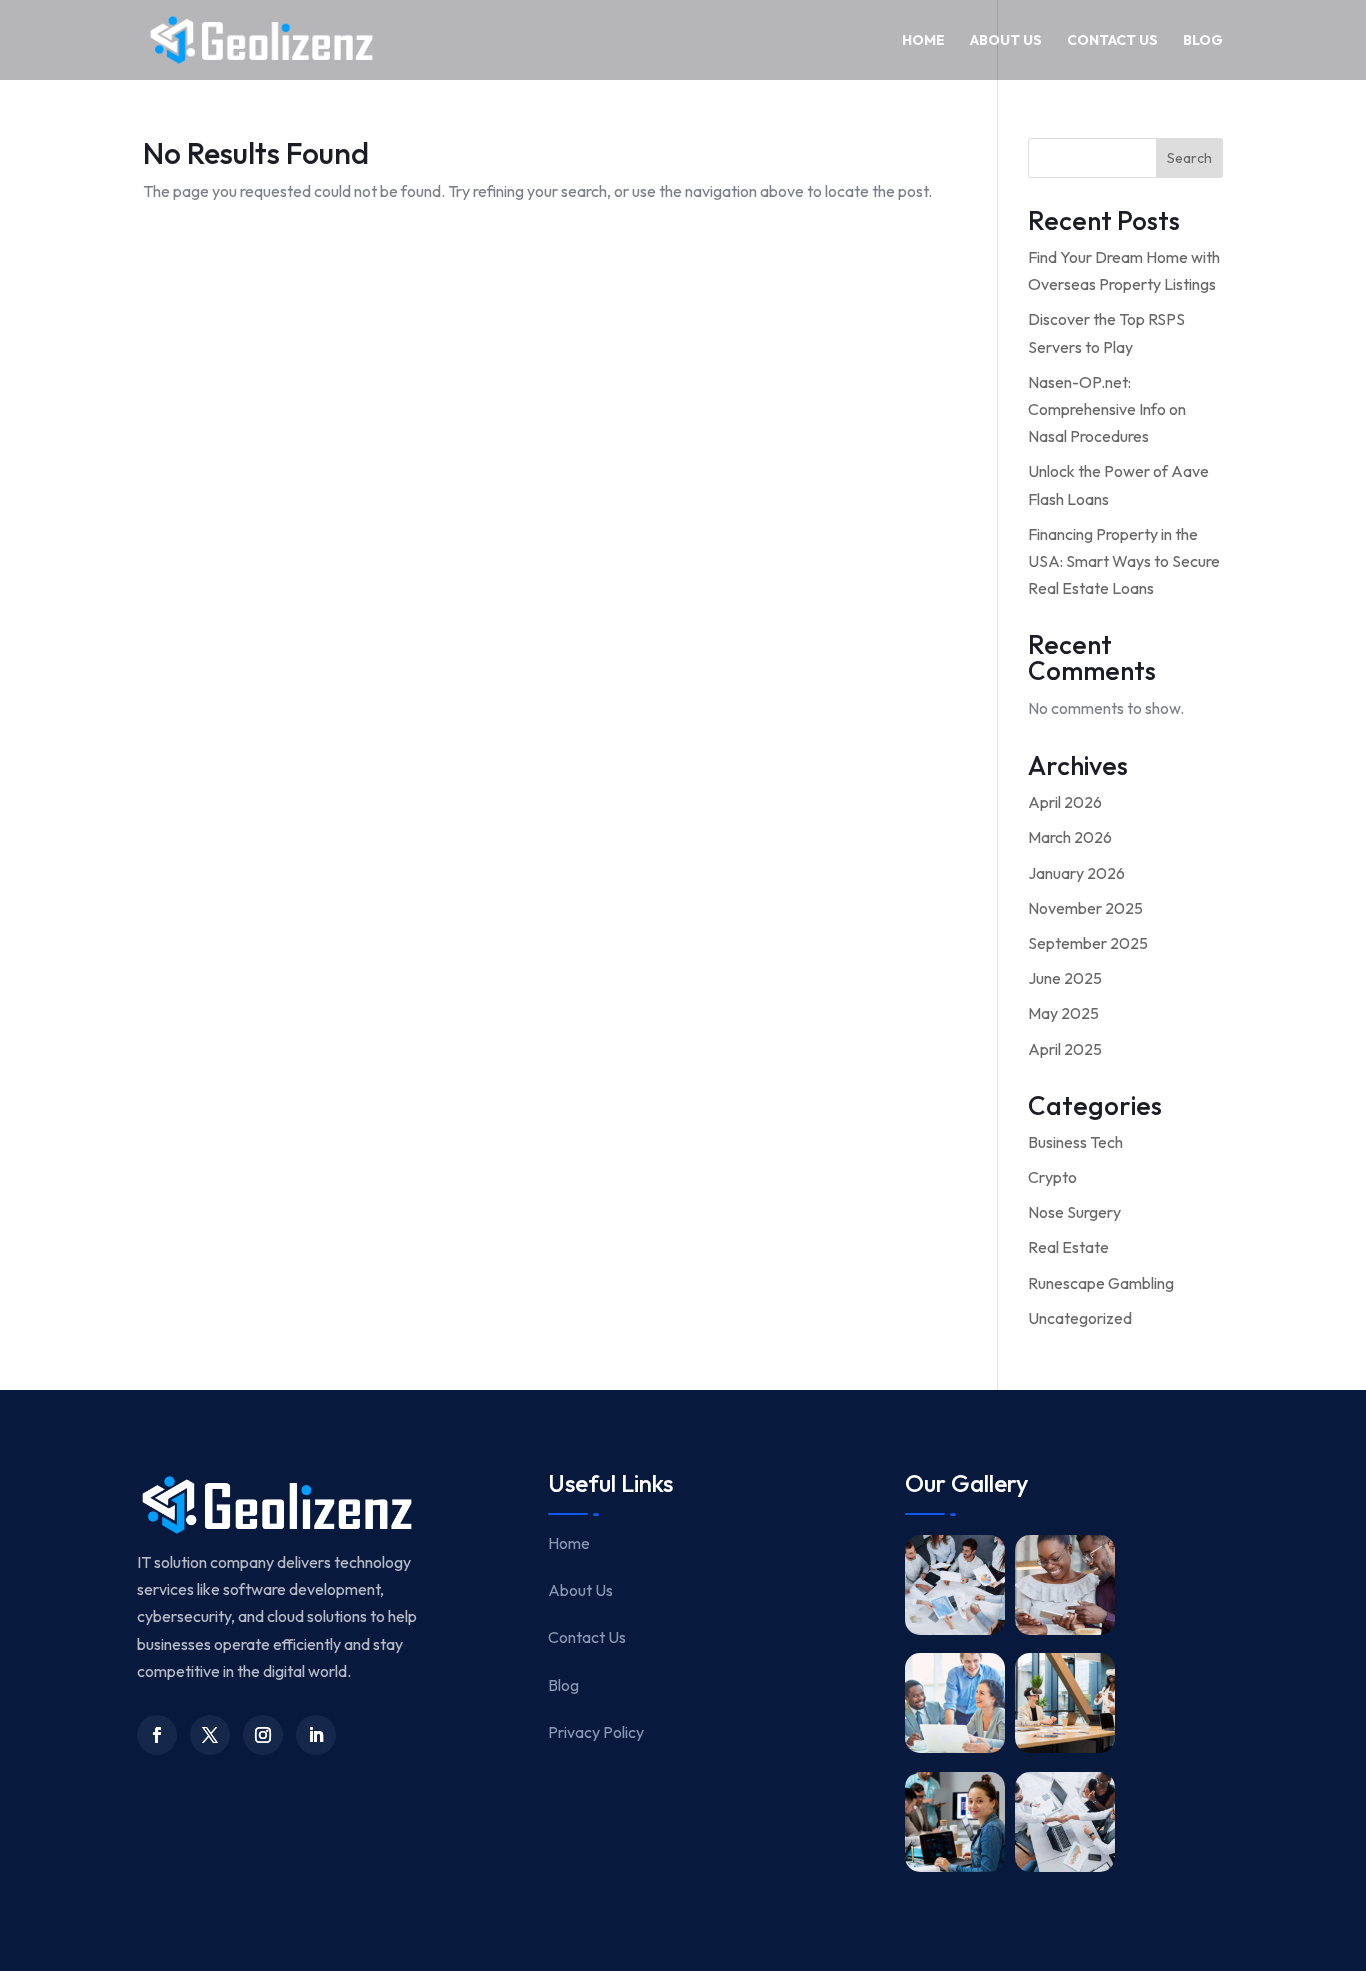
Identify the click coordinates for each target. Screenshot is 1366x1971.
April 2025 (1065, 1049)
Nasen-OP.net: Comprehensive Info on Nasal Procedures (1107, 409)
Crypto (1052, 1177)
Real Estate (1068, 1247)
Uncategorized (1080, 1318)
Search (1189, 158)
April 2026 (1065, 802)
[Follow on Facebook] (157, 1735)
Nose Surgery (1074, 1212)
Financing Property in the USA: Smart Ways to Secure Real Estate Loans (1124, 561)
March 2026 (1070, 837)
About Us (1006, 41)
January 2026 (1076, 873)
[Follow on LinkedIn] (316, 1735)
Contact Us (1112, 41)
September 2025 (1088, 943)
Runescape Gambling (1101, 1283)
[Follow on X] (210, 1735)
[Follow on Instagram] (263, 1735)
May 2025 (1063, 1013)
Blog (1203, 41)
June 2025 (1065, 978)
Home (923, 41)
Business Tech (1075, 1142)
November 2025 (1085, 908)
